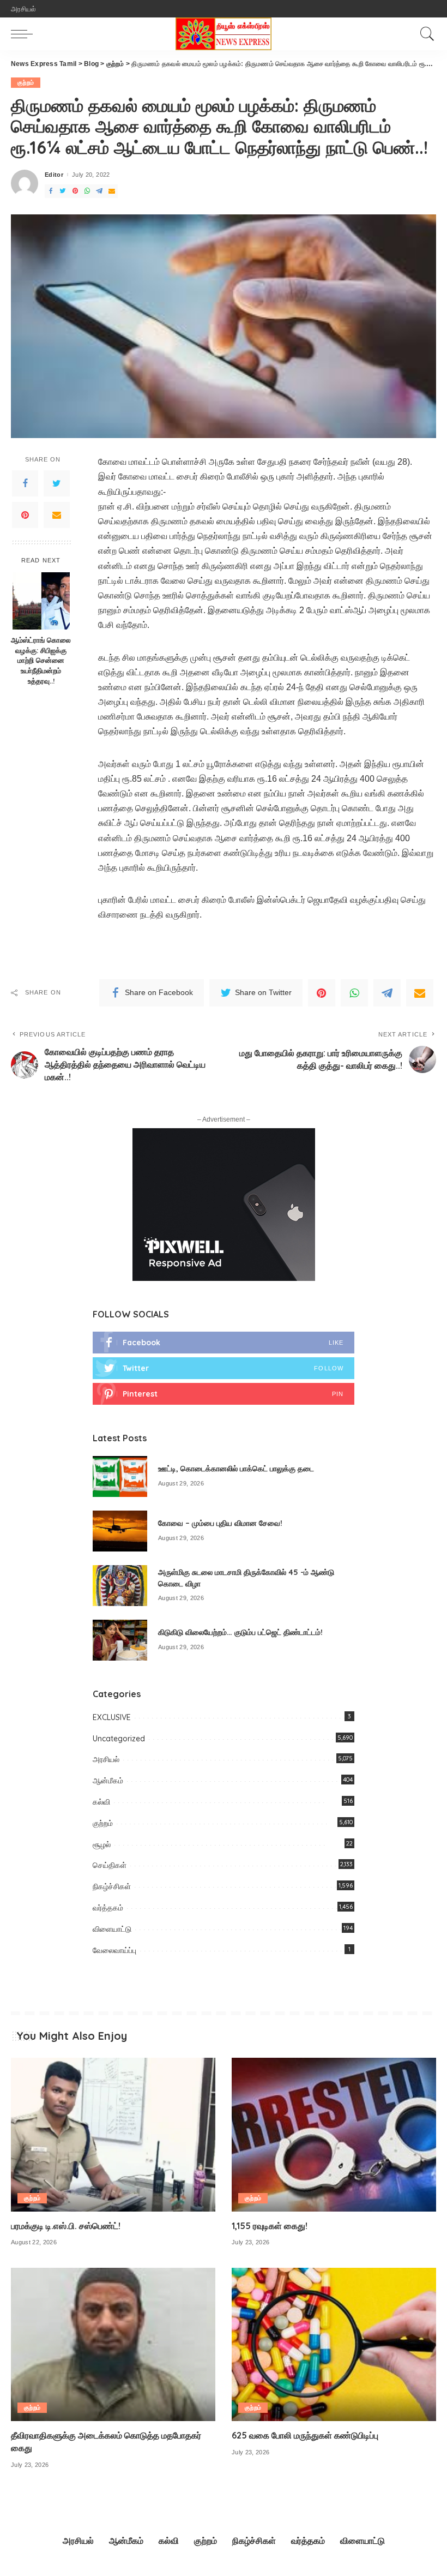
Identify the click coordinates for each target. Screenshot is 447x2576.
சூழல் (102, 1844)
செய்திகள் (110, 1865)
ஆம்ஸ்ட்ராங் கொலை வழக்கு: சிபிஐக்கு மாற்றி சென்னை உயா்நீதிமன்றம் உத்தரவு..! (41, 661)
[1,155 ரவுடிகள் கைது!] (334, 2134)
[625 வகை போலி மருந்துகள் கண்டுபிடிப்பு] (334, 2344)
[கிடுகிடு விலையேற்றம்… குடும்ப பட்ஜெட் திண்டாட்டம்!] (120, 1640)
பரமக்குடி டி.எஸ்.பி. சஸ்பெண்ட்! (66, 2226)
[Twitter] (63, 191)
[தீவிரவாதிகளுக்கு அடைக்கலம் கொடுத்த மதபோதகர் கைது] (113, 2344)
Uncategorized (119, 1739)
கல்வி (101, 1802)
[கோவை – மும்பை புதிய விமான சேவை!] (120, 1531)
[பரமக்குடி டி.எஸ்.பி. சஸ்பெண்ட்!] (113, 2134)
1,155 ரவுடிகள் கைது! (270, 2226)
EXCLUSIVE (112, 1717)
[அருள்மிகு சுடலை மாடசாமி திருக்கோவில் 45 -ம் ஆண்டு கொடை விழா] (120, 1586)
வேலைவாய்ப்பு (114, 1950)
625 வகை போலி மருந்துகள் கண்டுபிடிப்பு (305, 2435)
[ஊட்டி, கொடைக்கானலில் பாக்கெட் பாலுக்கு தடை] (120, 1476)
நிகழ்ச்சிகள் (112, 1886)
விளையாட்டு (112, 1929)
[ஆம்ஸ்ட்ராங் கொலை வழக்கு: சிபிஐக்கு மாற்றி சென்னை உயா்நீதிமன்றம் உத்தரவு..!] (41, 601)
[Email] (112, 191)
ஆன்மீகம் (108, 1781)
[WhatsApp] (87, 191)
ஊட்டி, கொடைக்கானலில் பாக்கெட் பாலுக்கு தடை (236, 1469)
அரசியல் (106, 1759)
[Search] (425, 34)
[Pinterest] (75, 191)
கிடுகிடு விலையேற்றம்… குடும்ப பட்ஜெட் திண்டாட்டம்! (240, 1632)
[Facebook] (51, 191)
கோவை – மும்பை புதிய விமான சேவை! (220, 1523)
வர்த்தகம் (108, 1908)
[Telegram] (99, 191)
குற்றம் (26, 82)
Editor (54, 175)
